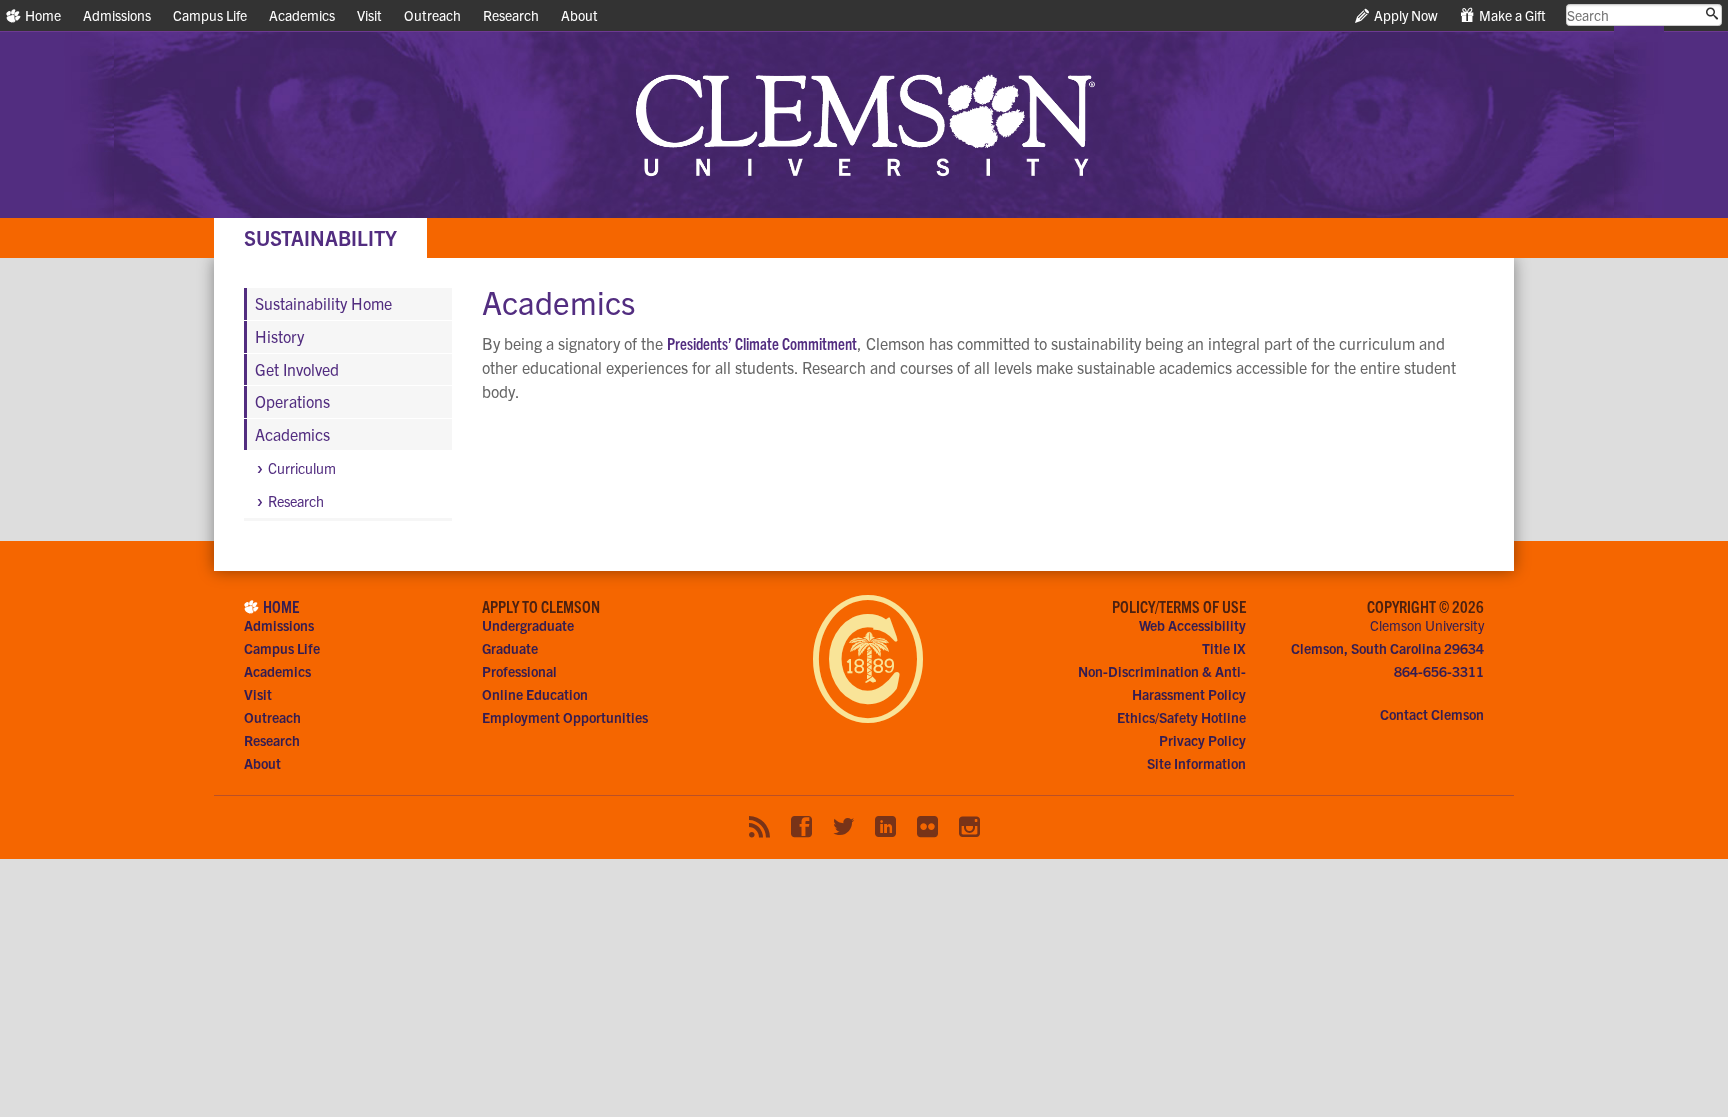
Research (511, 15)
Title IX (1224, 648)
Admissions (117, 15)
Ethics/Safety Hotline (1181, 717)
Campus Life (210, 15)
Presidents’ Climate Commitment (762, 343)
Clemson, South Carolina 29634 (1387, 648)
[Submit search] (1712, 14)
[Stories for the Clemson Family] (759, 827)
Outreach (432, 15)
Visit (369, 15)
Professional (519, 671)
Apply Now (1404, 15)
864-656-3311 (1439, 671)
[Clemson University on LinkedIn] (885, 827)
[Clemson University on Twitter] (843, 827)
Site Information (1196, 763)
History (279, 336)
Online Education (535, 694)
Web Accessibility (1192, 625)
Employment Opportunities (565, 717)
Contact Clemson (1432, 714)
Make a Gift (1511, 15)
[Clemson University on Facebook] (801, 827)
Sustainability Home (323, 303)
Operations (292, 401)
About (579, 15)
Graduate (510, 648)
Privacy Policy (1202, 740)
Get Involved (297, 369)
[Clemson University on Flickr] (927, 827)
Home (41, 15)
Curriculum (302, 468)
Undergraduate (528, 625)
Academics (302, 15)
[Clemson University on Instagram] (969, 827)
